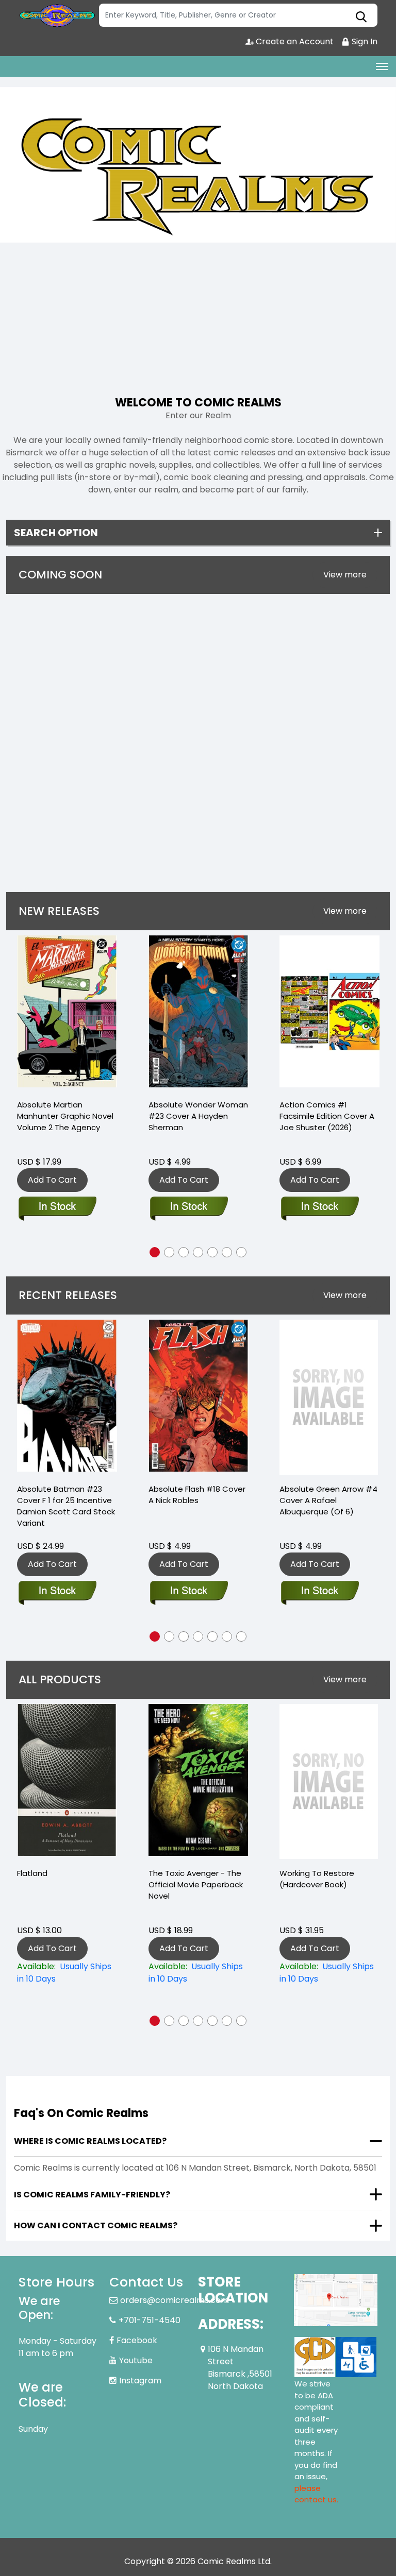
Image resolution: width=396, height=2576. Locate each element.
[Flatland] (67, 1781)
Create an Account (294, 41)
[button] (155, 1252)
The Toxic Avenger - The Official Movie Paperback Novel (196, 1884)
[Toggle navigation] (382, 66)
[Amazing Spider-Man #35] (339, 1013)
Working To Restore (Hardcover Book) (317, 1879)
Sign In (364, 41)
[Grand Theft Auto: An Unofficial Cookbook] (67, 677)
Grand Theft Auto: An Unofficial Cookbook (57, 774)
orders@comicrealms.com (175, 2300)
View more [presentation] (345, 575)
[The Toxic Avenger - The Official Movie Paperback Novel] (199, 1781)
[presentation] (345, 575)
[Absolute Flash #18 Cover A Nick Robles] (199, 1397)
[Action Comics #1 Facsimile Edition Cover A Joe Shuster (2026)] (208, 1013)
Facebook (137, 2340)
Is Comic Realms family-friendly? (92, 2195)
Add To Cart (62, 1180)
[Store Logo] (57, 15)
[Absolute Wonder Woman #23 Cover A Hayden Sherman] (77, 1013)
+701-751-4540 (150, 2320)
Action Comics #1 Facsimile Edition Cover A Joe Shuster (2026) (205, 1116)
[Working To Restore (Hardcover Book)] (329, 1781)
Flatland (32, 1873)
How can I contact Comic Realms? (96, 2225)
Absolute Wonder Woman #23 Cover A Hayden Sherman (77, 1116)
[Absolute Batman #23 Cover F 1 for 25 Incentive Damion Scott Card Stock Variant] (67, 1397)
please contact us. (316, 2494)
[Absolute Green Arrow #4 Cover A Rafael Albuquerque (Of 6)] (329, 1397)
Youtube (136, 2360)
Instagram (140, 2381)
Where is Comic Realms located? (90, 2141)
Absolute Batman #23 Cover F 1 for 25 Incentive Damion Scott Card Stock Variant (66, 1506)
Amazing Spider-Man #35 (339, 1105)
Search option (56, 533)
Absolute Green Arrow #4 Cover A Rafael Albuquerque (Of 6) (328, 1500)
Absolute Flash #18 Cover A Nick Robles (197, 1495)
